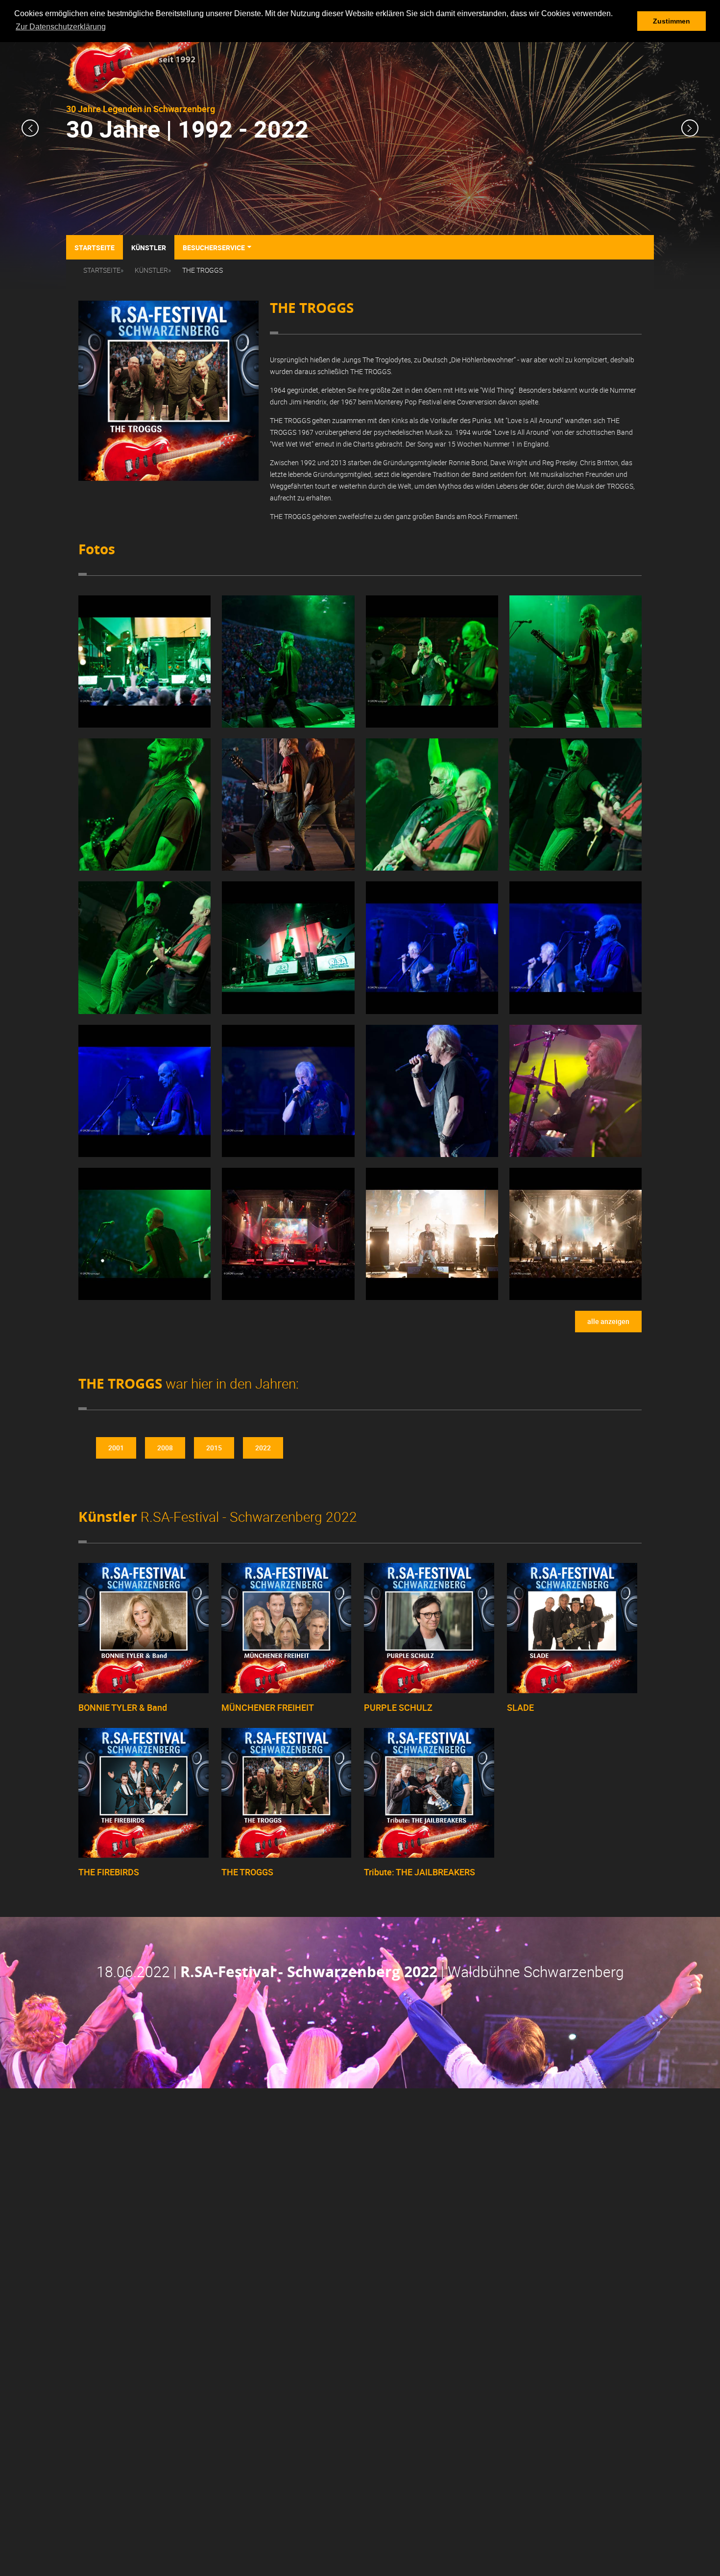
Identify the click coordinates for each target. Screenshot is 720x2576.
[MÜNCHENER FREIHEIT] (287, 1690)
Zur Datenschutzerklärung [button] (61, 27)
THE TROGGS (247, 1872)
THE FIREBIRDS (109, 1872)
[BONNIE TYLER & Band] (144, 1690)
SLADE (520, 1707)
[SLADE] (572, 1690)
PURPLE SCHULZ (398, 1707)
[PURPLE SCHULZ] (429, 1690)
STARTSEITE (102, 270)
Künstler (149, 248)
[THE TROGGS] (287, 1855)
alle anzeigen (608, 1321)
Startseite (95, 248)
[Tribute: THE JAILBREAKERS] (429, 1855)
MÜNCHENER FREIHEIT (268, 1707)
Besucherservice (217, 247)
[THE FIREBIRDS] (144, 1855)
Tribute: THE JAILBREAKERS (420, 1872)
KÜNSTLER (151, 270)
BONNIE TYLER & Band (123, 1707)
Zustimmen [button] (672, 21)
